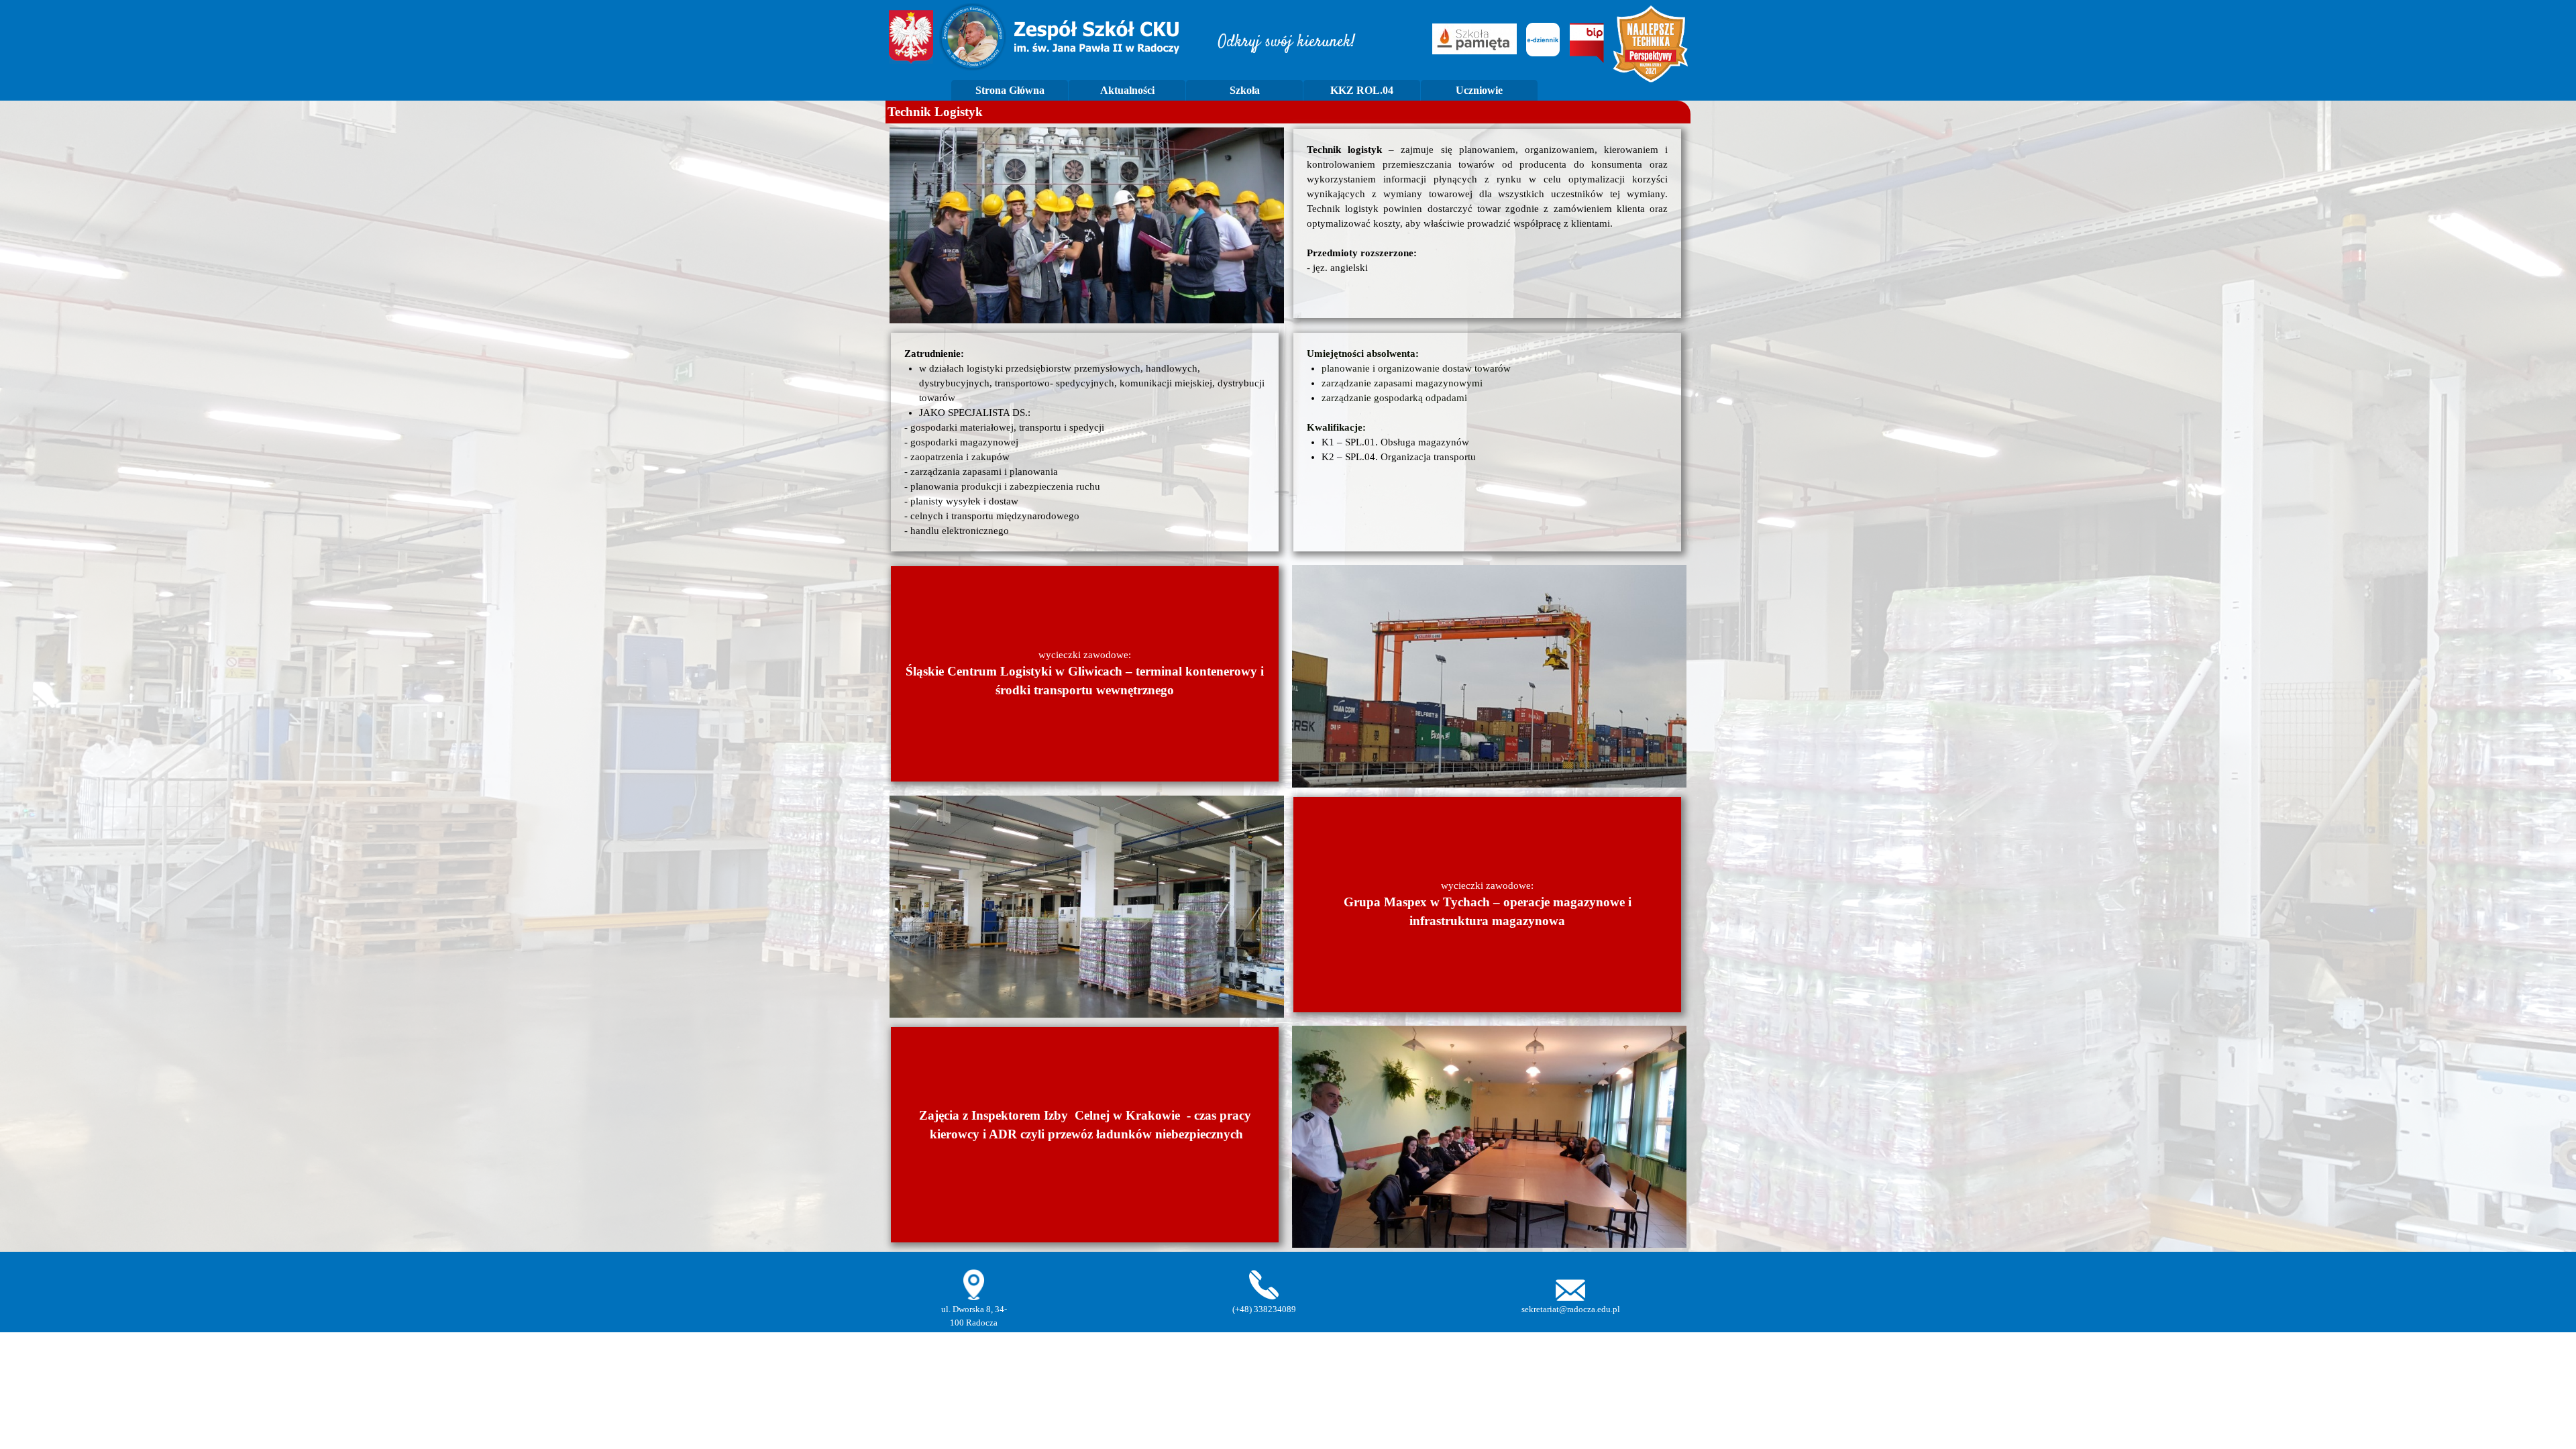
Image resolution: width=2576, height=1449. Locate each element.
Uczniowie (1479, 90)
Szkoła (1245, 90)
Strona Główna (1010, 90)
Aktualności (1127, 90)
